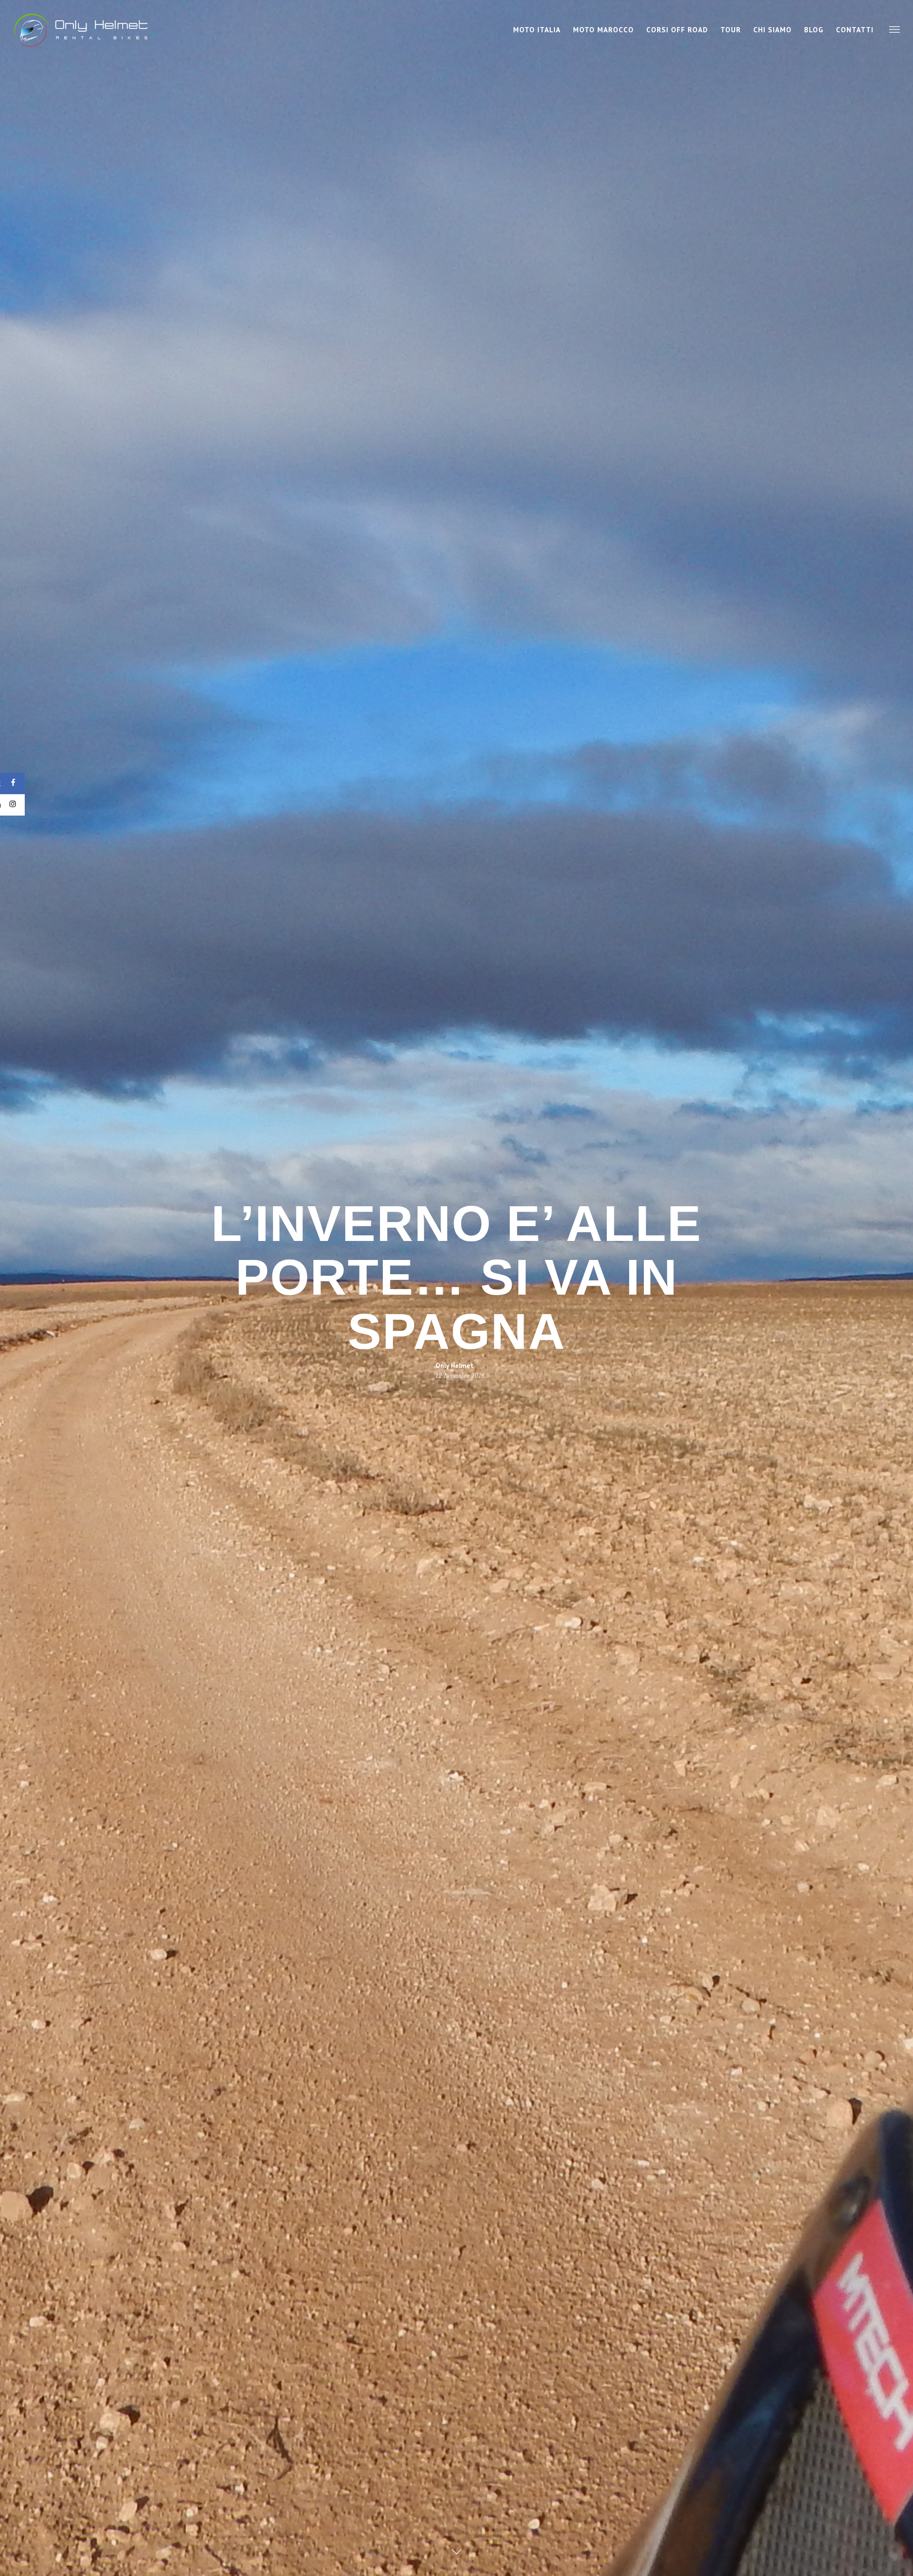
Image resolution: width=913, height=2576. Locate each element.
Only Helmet (455, 1365)
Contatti (855, 30)
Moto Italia (537, 30)
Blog (814, 30)
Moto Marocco (603, 30)
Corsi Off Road (677, 30)
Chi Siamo (772, 30)
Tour (731, 30)
